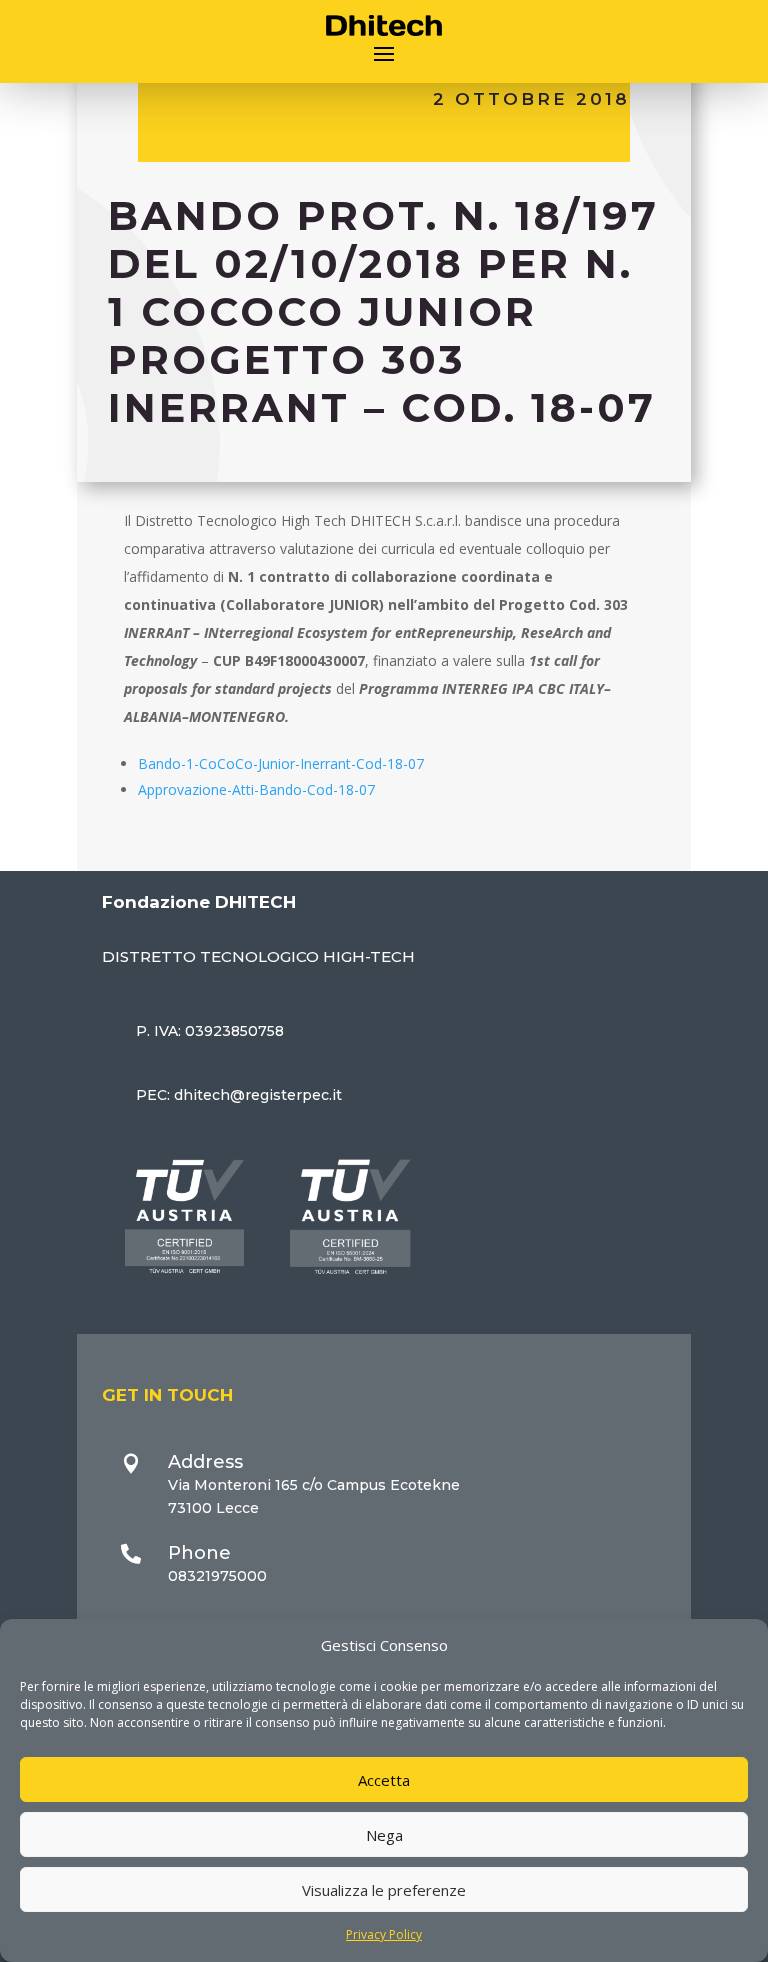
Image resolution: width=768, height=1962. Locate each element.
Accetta (384, 1780)
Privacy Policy (384, 1934)
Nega (384, 1835)
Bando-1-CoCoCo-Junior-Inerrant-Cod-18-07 (281, 763)
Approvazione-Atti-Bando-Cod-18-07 (256, 789)
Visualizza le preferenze (384, 1890)
